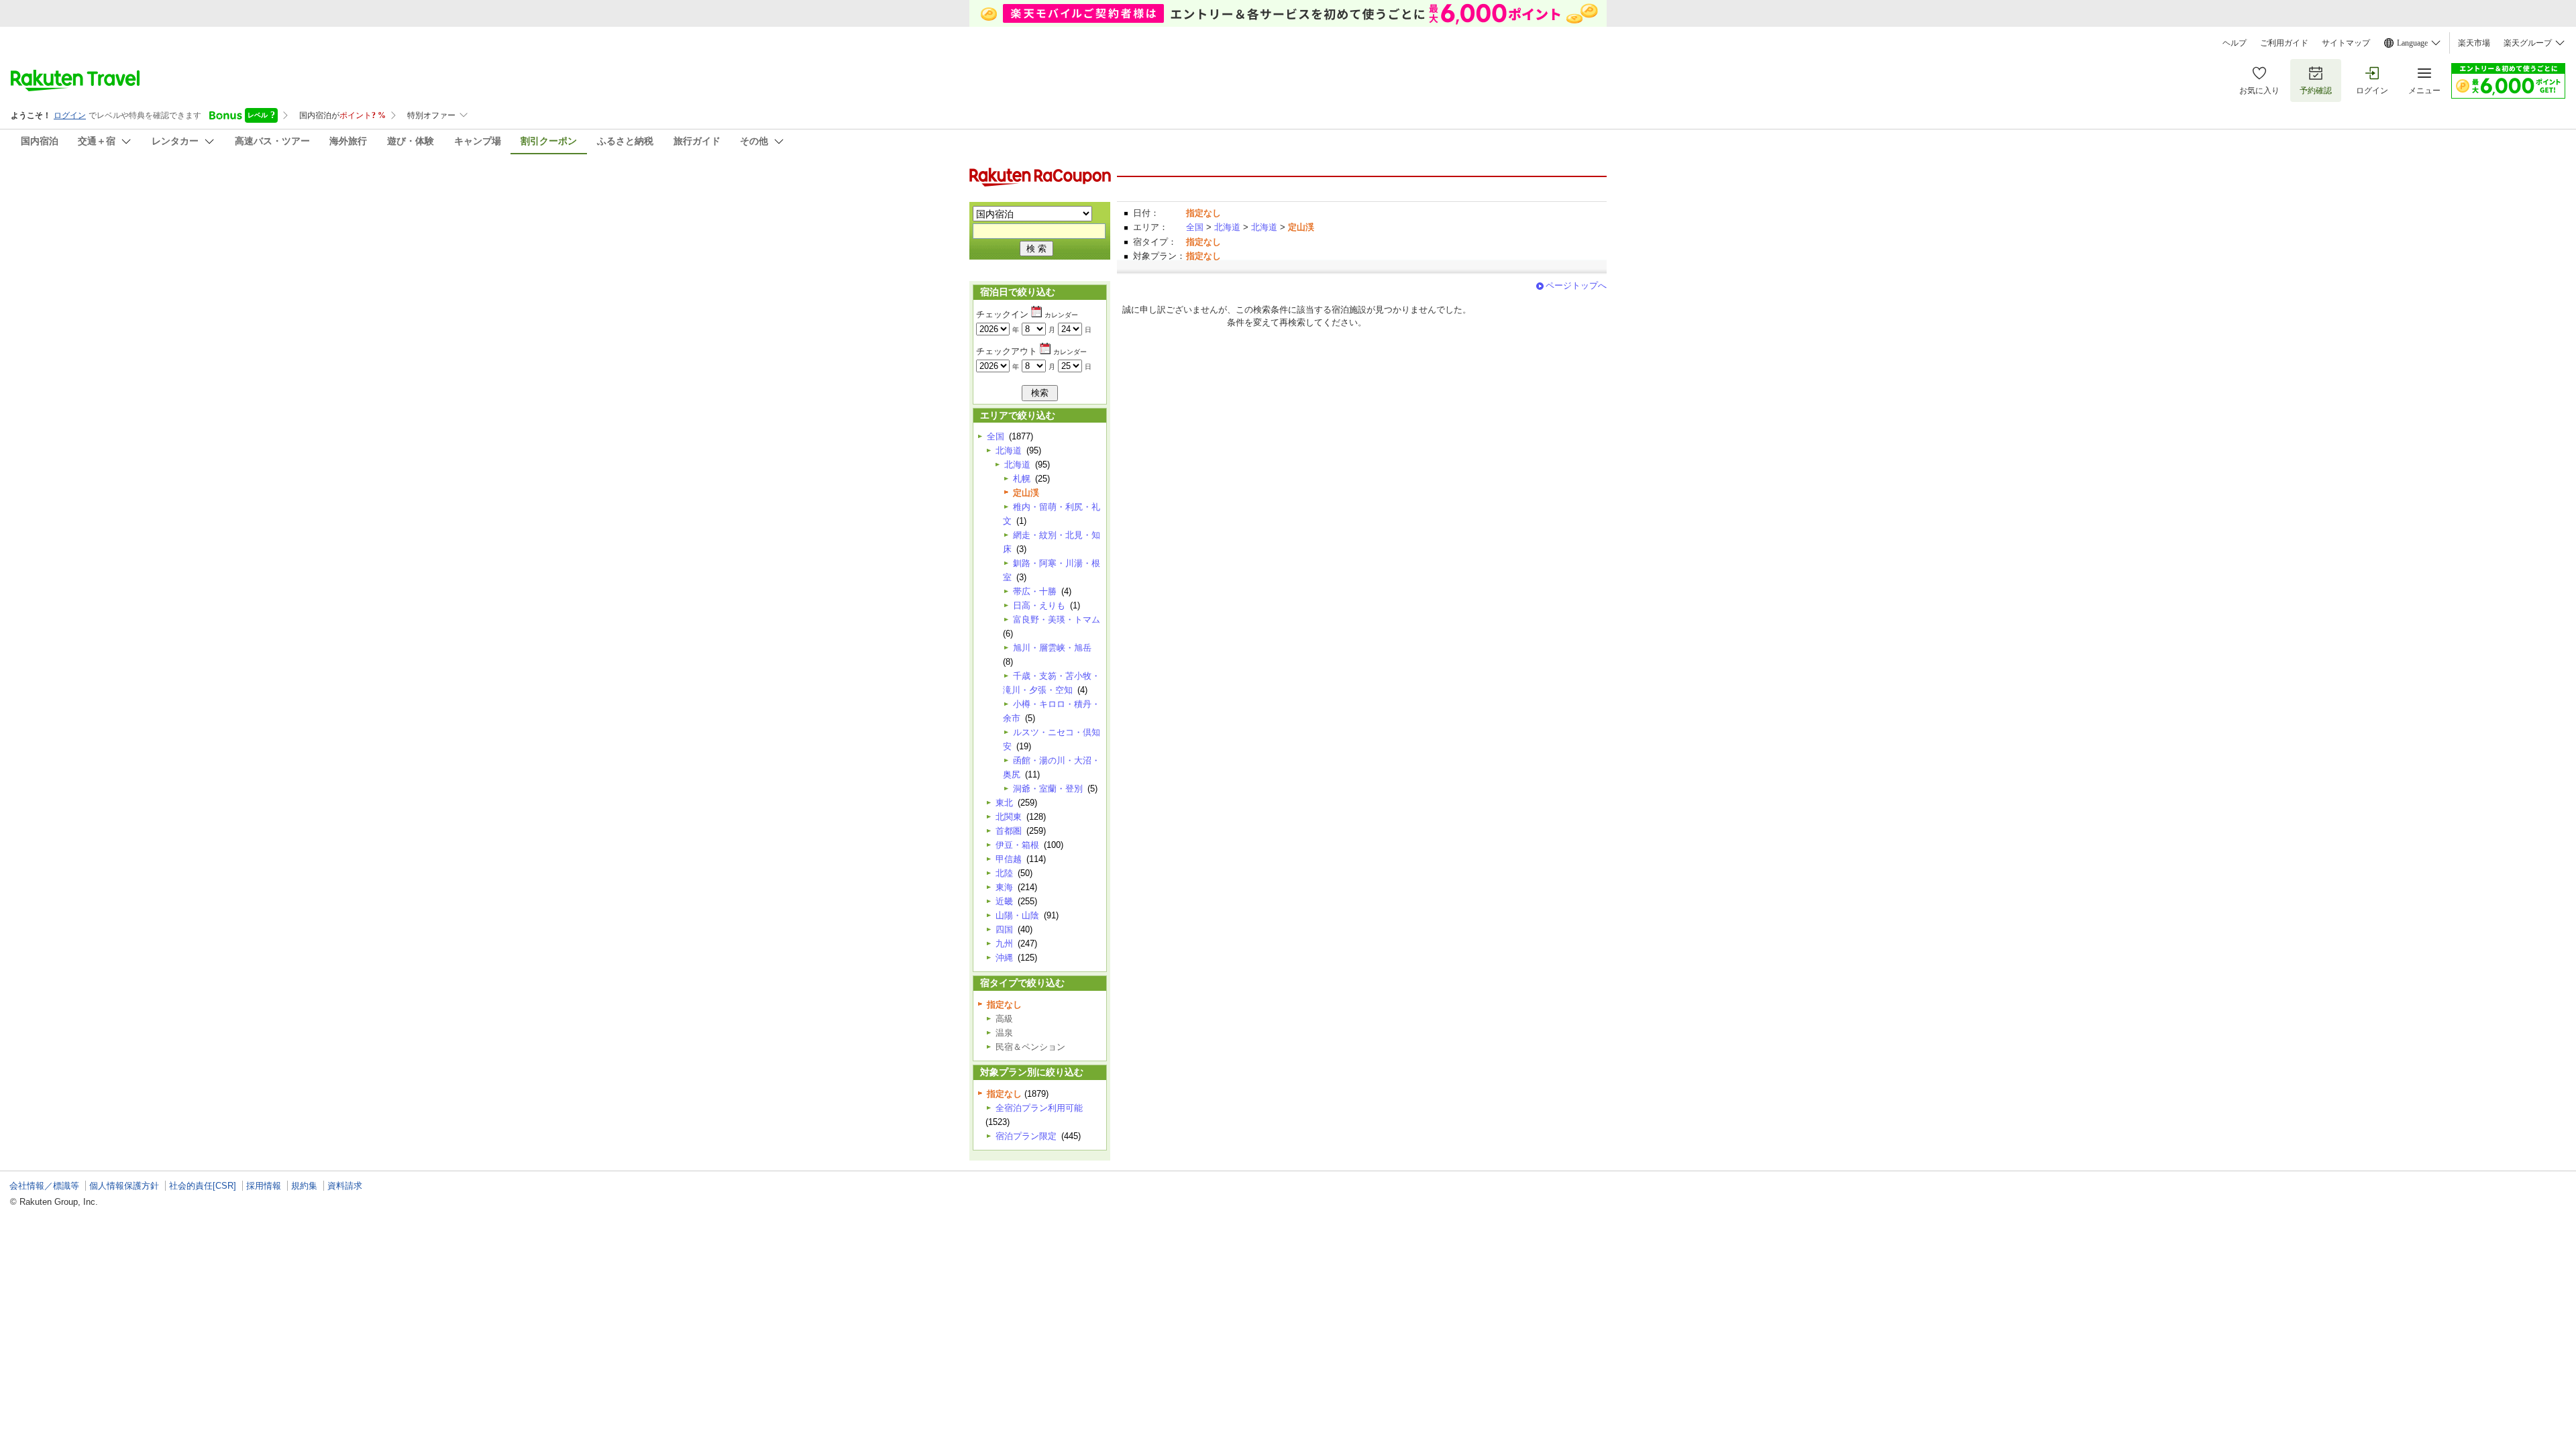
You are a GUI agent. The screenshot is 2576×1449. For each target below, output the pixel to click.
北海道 (1227, 227)
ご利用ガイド (2284, 43)
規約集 (304, 1186)
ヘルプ (2235, 43)
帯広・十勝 (1035, 591)
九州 (1004, 944)
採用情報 (264, 1186)
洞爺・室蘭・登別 (1048, 789)
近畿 (1004, 901)
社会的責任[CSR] (203, 1186)
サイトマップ (2346, 43)
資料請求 (345, 1186)
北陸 (1004, 873)
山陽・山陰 (1017, 915)
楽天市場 (2474, 43)
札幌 (1022, 479)
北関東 (1009, 817)
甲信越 (1009, 859)
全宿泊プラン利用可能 (1039, 1108)
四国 (1004, 929)
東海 (1004, 887)
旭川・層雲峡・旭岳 (1052, 648)
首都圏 (1009, 831)
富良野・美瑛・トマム (1057, 620)
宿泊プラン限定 (1026, 1136)
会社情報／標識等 (44, 1186)
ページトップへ (1576, 285)
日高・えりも (1039, 605)
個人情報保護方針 (124, 1186)
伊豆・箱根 (1017, 845)
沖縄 (1004, 958)
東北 (1004, 803)
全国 (1195, 227)
